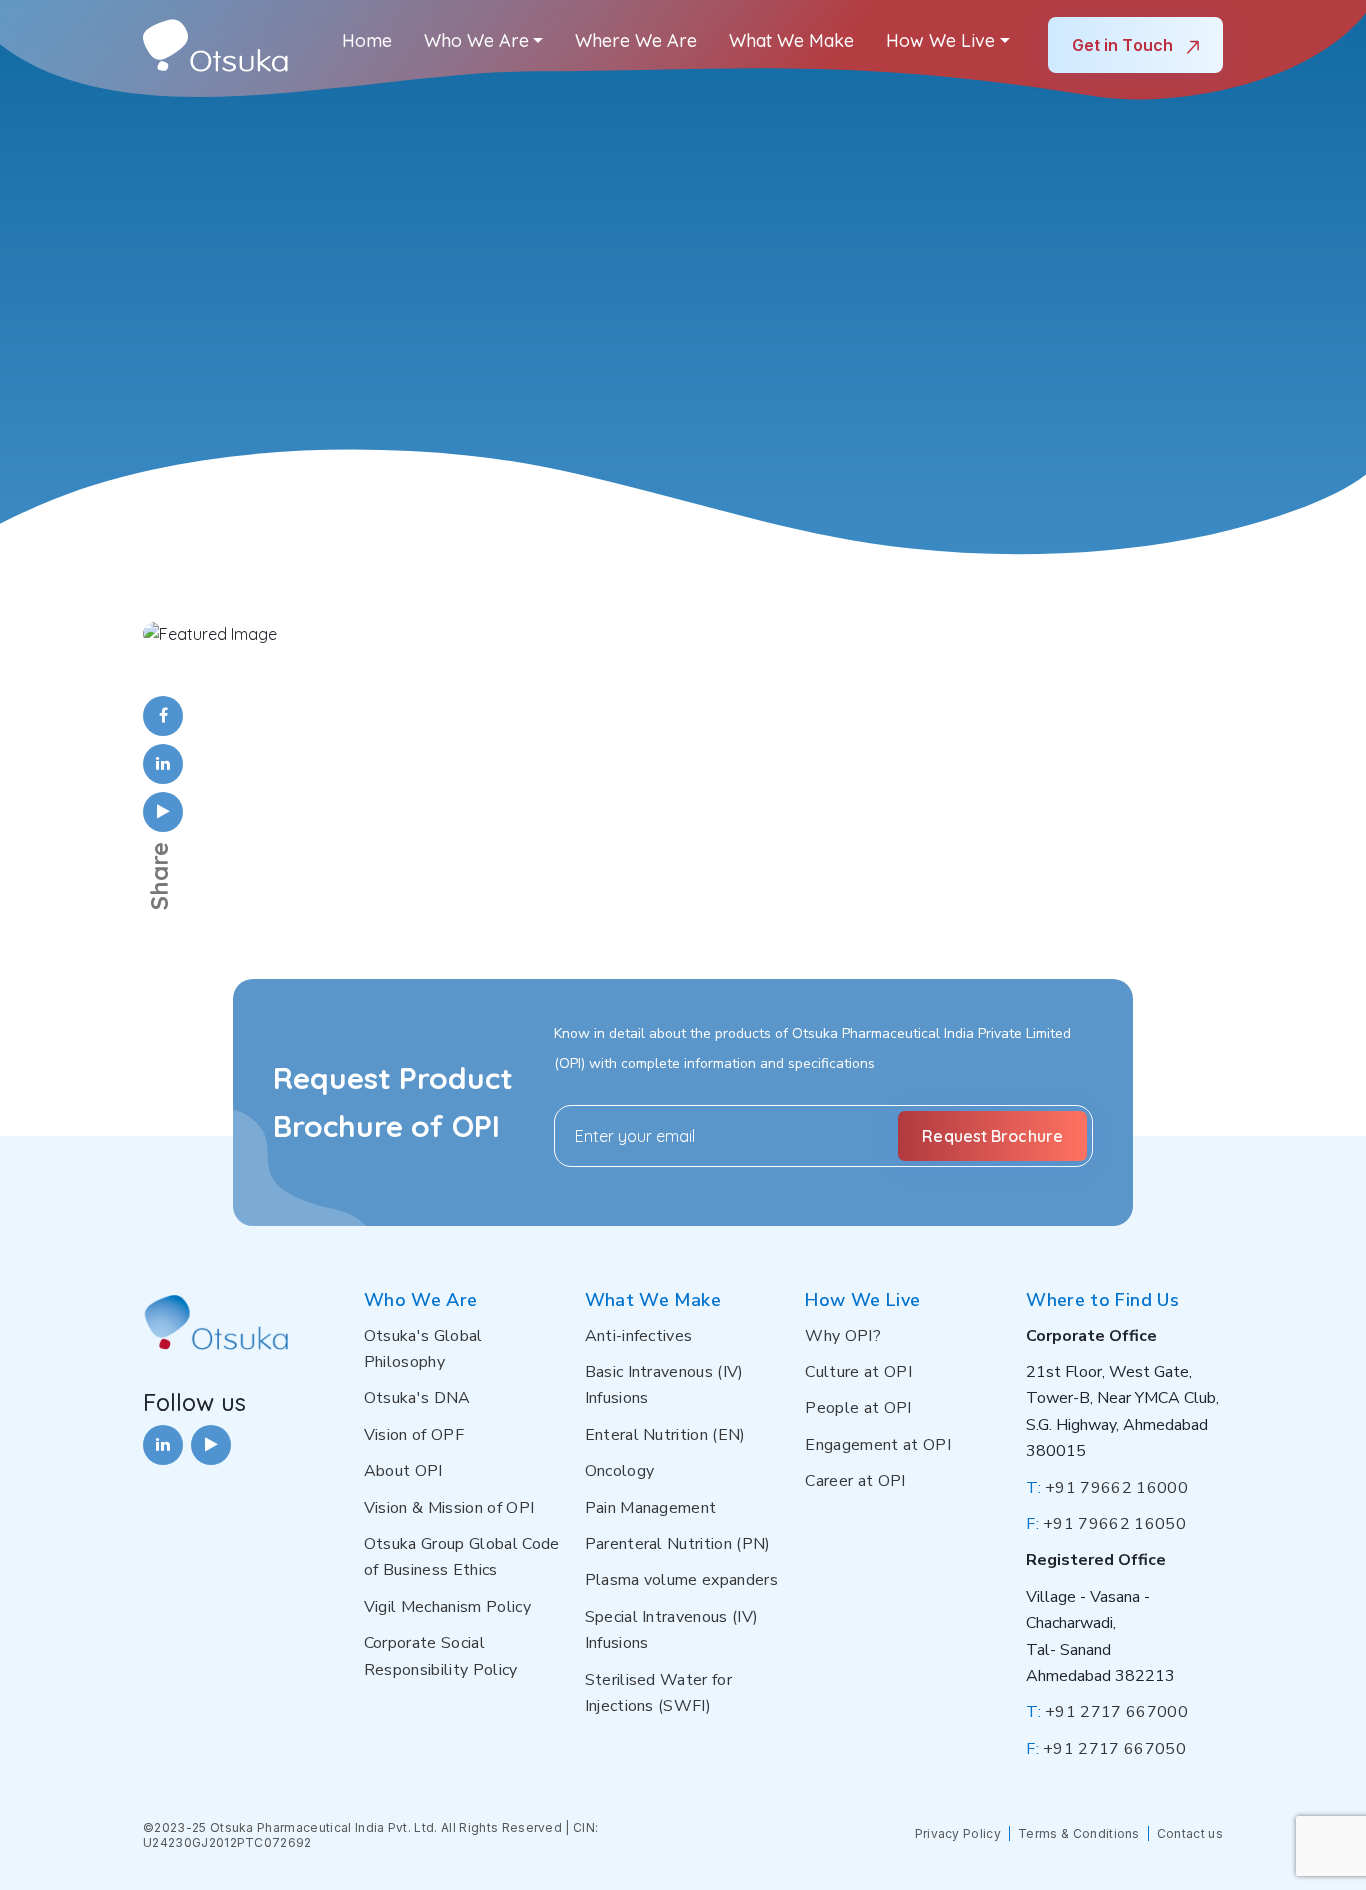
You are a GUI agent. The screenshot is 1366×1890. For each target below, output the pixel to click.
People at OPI (858, 1408)
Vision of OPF (414, 1435)
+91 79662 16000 (1107, 1488)
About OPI (403, 1471)
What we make (791, 40)
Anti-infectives (639, 1336)
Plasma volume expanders (681, 1580)
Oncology (620, 1471)
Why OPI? (843, 1336)
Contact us (1190, 1833)
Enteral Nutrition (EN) (665, 1435)
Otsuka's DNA (417, 1398)
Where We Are (636, 40)
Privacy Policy (958, 1833)
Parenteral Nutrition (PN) (678, 1544)
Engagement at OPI (877, 1445)
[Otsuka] (215, 45)
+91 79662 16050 (1106, 1524)
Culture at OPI (858, 1372)
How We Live (940, 40)
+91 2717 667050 (1106, 1749)
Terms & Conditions (1079, 1833)
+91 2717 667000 (1107, 1712)
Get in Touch (1124, 45)
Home (367, 40)
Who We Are (476, 40)
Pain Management (651, 1508)
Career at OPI (855, 1481)
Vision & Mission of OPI (449, 1508)
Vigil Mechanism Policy (447, 1607)
